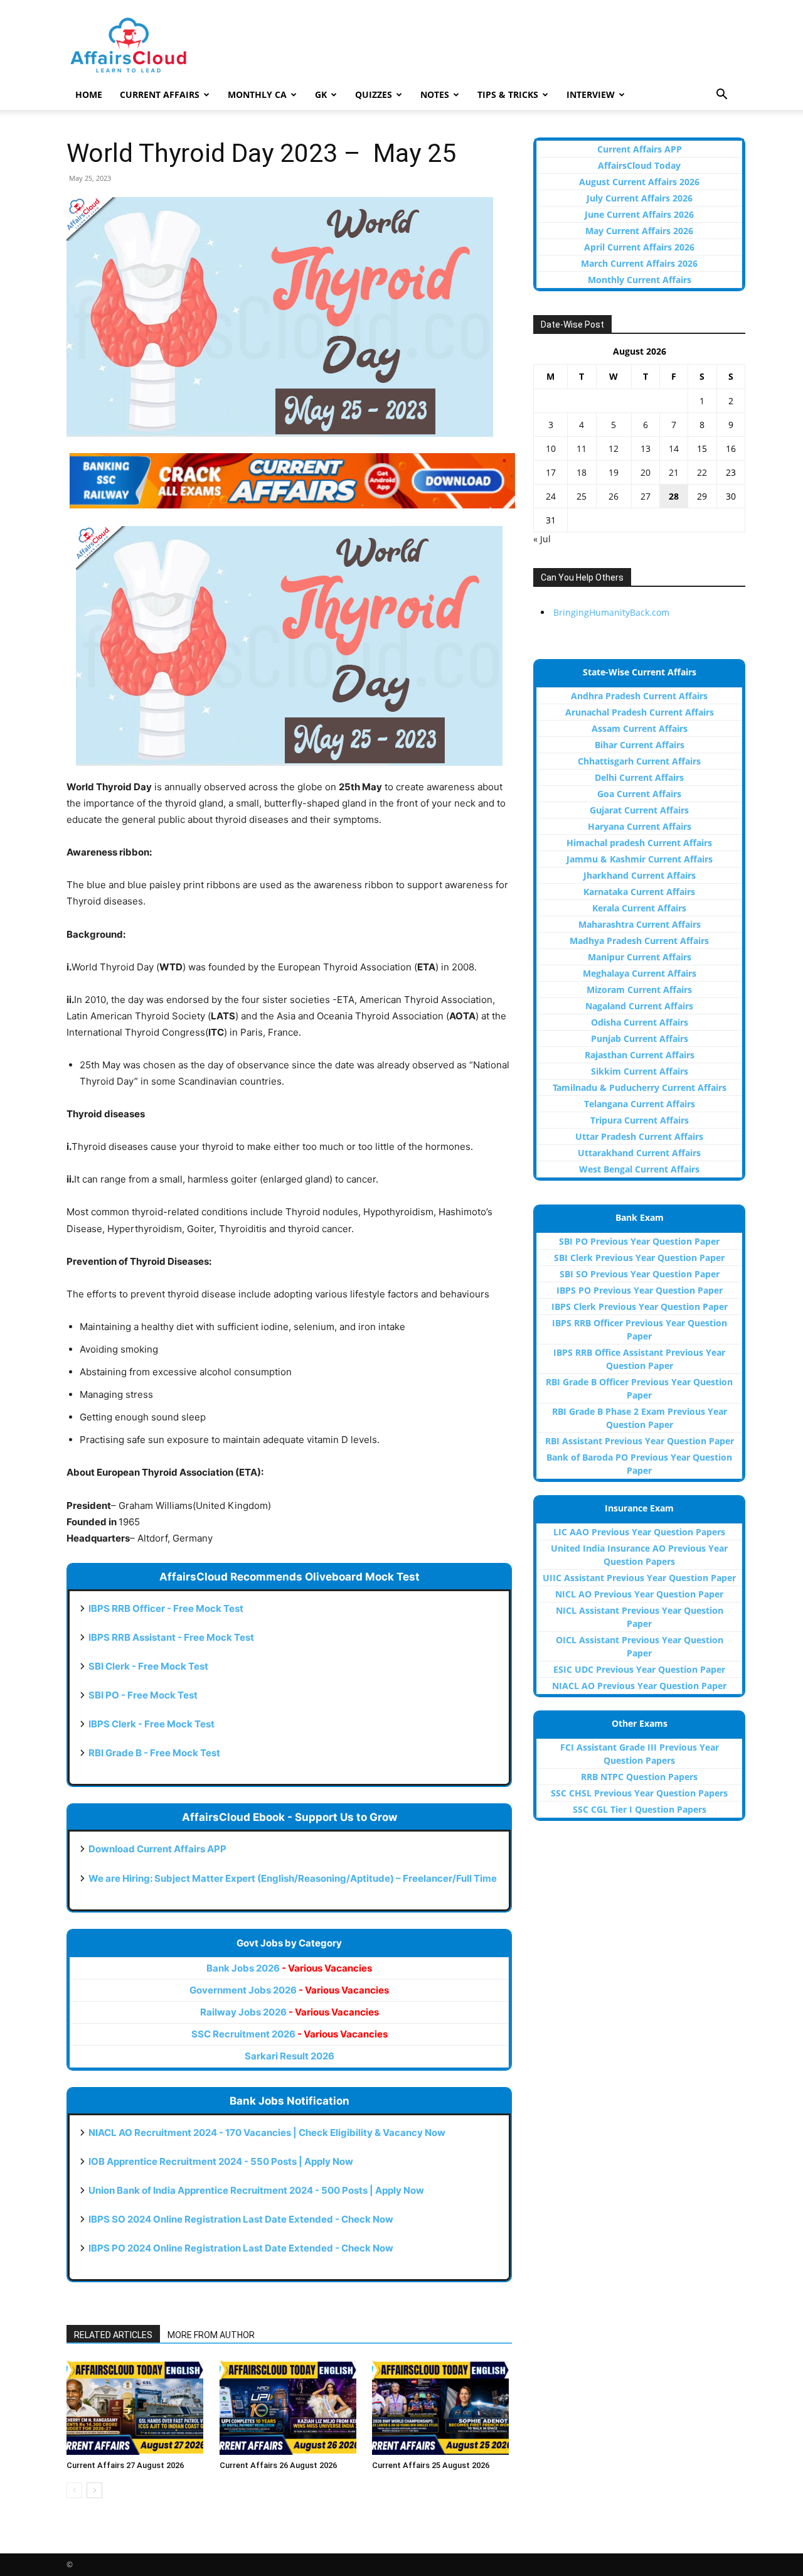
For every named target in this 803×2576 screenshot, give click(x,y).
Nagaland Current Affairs (639, 1006)
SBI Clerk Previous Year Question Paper (639, 1258)
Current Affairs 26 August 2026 (278, 2465)
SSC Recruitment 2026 (290, 2034)
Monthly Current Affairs (640, 280)
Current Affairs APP (640, 149)
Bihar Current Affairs (640, 745)
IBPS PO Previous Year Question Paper (640, 1290)
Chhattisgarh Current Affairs (639, 761)
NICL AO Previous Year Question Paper (639, 1594)
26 (614, 496)
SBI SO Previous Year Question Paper (640, 1274)
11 (582, 448)
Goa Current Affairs (639, 794)
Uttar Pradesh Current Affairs (639, 1136)
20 (646, 472)
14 (674, 448)
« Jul (542, 539)
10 (551, 448)
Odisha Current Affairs (640, 1022)
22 (702, 472)
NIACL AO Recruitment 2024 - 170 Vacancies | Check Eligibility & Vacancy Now (267, 2133)
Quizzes (374, 94)
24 (551, 496)
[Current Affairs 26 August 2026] (290, 2408)
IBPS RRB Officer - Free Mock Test (166, 1608)
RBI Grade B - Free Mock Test (154, 1753)
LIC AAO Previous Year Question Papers (639, 1532)
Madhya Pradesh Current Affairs (639, 941)
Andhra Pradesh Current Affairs (639, 696)
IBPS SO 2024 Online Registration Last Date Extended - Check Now (241, 2219)
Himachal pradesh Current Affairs (639, 843)
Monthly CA (257, 94)
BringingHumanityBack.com (611, 612)
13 (646, 448)
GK (321, 94)
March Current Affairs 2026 (639, 263)
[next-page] (94, 2490)
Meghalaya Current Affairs (640, 973)
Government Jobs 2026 (289, 1990)
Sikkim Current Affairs (640, 1071)
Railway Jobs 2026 (290, 2012)
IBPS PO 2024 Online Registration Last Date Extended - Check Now (241, 2248)
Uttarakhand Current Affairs (639, 1153)
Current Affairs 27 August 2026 (125, 2465)
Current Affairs (160, 94)
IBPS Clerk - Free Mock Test (152, 1724)
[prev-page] (74, 2490)
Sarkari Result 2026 (290, 2056)
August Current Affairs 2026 (639, 182)
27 (646, 496)
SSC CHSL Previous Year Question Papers (639, 1793)
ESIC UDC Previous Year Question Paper (639, 1669)
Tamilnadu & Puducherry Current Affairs (640, 1087)
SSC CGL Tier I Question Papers (640, 1809)
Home (89, 94)
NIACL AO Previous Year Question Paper (639, 1686)
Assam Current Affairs (640, 728)
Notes (435, 94)
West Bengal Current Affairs (639, 1169)
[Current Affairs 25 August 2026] (442, 2408)
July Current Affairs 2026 (640, 198)
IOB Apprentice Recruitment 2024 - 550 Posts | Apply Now (221, 2161)
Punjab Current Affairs (640, 1038)
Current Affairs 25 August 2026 (431, 2465)
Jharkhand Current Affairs (640, 875)
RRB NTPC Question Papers (639, 1777)
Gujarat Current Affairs (639, 810)
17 (551, 472)
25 (582, 496)
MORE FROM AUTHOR (211, 2335)
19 (614, 472)
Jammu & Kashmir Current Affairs (640, 859)
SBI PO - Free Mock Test (143, 1695)
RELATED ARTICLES (113, 2335)
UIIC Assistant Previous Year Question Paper (639, 1578)
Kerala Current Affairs (639, 908)
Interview (591, 94)
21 (674, 472)
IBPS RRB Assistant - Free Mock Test (171, 1637)
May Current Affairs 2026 (639, 231)
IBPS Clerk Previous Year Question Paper (640, 1307)
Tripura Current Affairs (640, 1120)
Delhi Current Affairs (639, 777)
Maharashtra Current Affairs (640, 924)
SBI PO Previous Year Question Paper (639, 1241)
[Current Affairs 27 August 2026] (136, 2408)
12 (614, 448)
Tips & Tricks (508, 94)
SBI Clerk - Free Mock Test (148, 1666)
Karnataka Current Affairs (639, 892)
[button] (721, 96)
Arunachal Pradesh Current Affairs (640, 712)
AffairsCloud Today (639, 165)
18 (582, 472)
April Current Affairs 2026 (639, 247)
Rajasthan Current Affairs (640, 1055)
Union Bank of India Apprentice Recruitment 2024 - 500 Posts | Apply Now (256, 2190)
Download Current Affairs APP (157, 1849)
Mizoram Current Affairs (639, 990)
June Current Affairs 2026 (639, 214)
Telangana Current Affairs (640, 1104)
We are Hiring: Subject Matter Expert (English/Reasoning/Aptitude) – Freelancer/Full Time (293, 1878)
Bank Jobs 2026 (289, 1968)
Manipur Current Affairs (640, 957)
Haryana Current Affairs (640, 826)
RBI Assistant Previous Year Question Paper (640, 1441)
